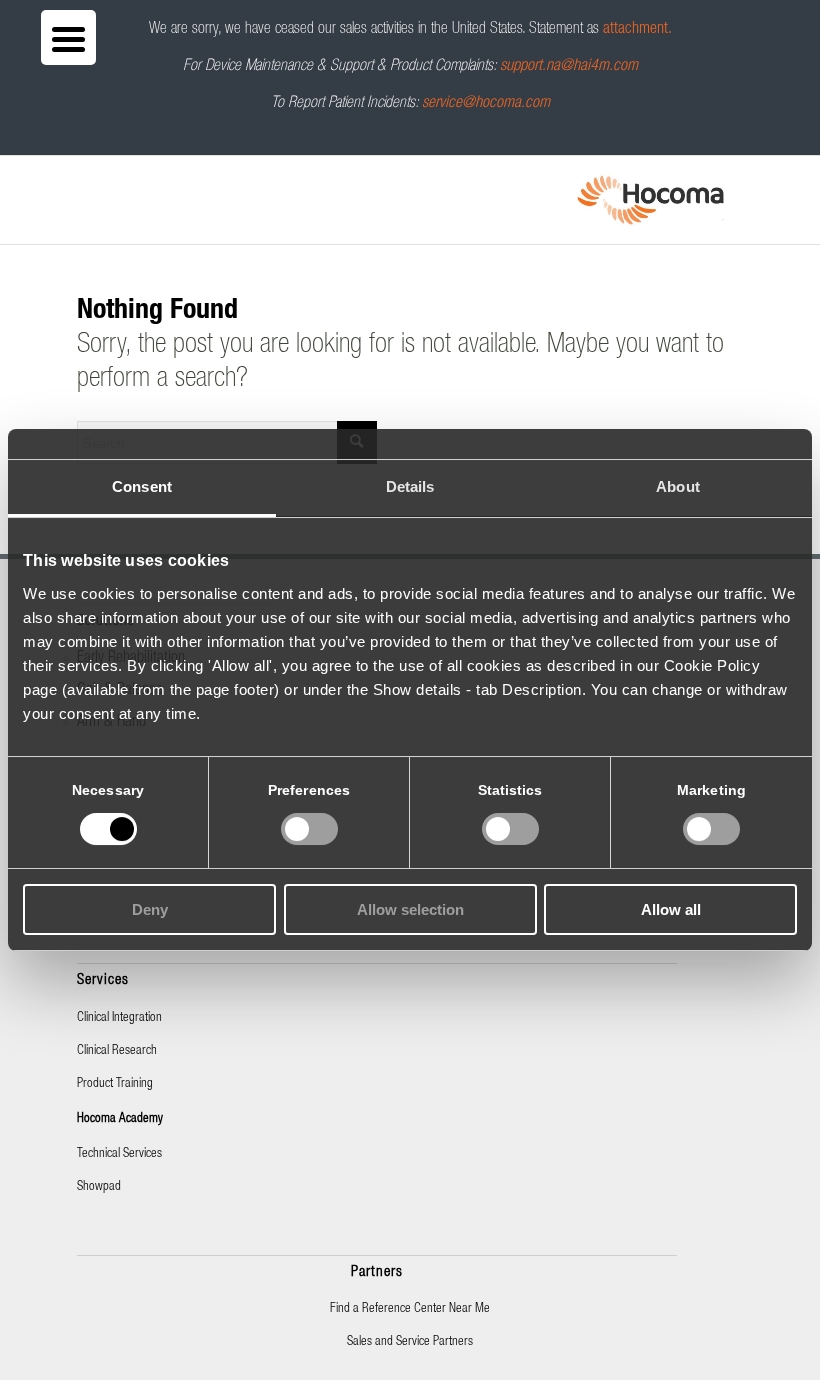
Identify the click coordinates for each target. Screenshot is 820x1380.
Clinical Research (117, 1051)
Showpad (99, 1187)
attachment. (637, 30)
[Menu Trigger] (68, 37)
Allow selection (410, 909)
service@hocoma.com (486, 104)
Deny (150, 909)
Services (103, 980)
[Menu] (83, 182)
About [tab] (678, 486)
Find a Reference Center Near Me (410, 1309)
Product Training (115, 1084)
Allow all (671, 909)
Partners (377, 1272)
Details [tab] (410, 486)
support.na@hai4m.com (569, 67)
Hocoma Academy (120, 1119)
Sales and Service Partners (410, 1342)
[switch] (309, 829)
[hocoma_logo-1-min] (650, 200)
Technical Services (119, 1154)
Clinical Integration (119, 1018)
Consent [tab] (142, 486)
